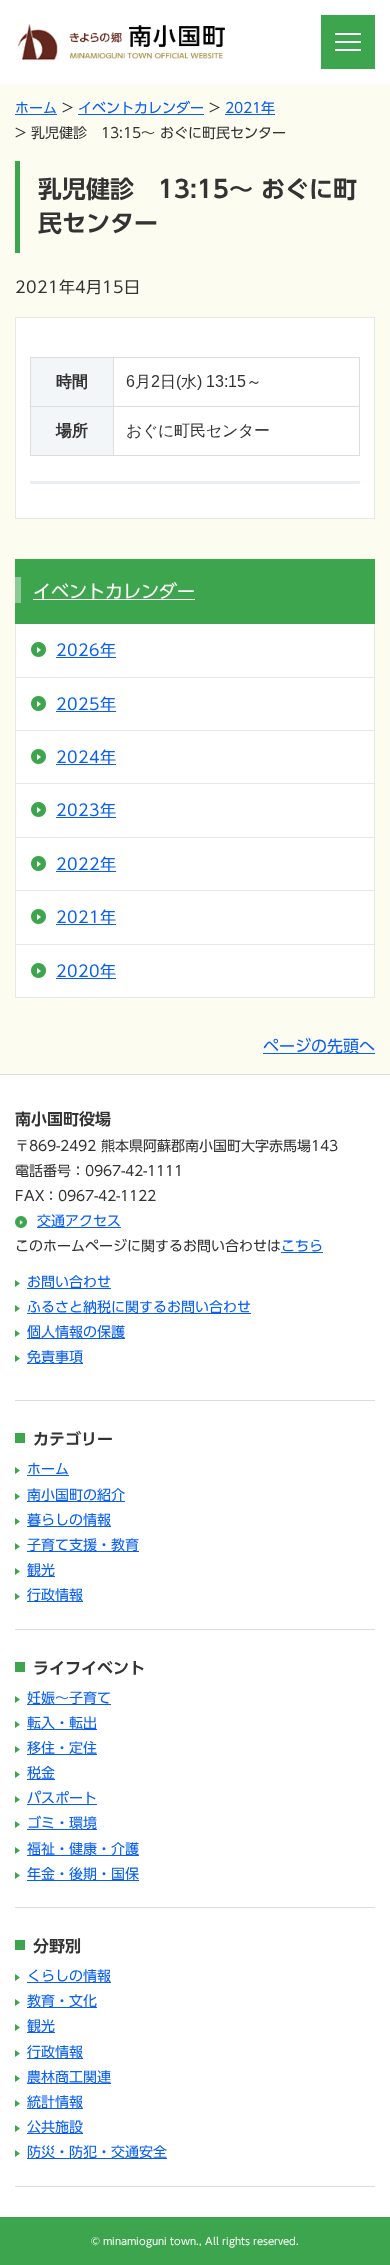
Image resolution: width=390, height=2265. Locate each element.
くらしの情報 (69, 1976)
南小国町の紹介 (76, 1495)
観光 (41, 1570)
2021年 (250, 108)
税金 (41, 1773)
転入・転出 (62, 1723)
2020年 (86, 971)
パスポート (62, 1798)
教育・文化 (62, 2001)
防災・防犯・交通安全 (97, 2152)
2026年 (86, 650)
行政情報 (55, 1595)
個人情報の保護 (76, 1332)
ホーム (36, 108)
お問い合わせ (69, 1282)
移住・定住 (62, 1748)
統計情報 (55, 2102)
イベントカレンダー (141, 108)
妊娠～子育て (69, 1698)
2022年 (86, 864)
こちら (302, 1246)
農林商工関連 (69, 2077)
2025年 (86, 704)
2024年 (86, 757)
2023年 (86, 810)
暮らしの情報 (69, 1520)
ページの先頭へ (319, 1046)
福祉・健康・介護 (83, 1849)
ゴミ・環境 (62, 1823)
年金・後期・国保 (83, 1874)
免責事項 (55, 1357)
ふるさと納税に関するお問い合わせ (139, 1307)
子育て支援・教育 (83, 1545)
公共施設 (55, 2127)
